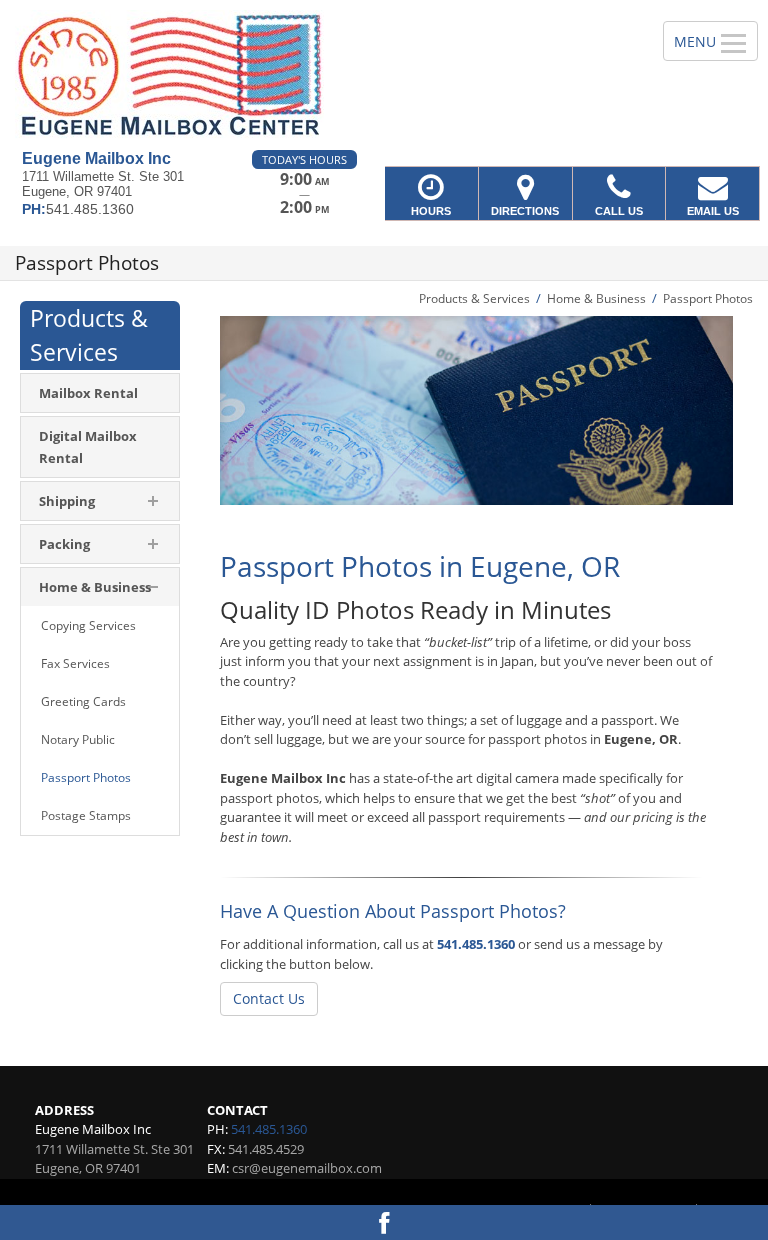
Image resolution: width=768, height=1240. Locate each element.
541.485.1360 (476, 944)
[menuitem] (100, 393)
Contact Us (269, 998)
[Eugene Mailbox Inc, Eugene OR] (384, 75)
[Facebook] (384, 1222)
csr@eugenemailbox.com (307, 1168)
